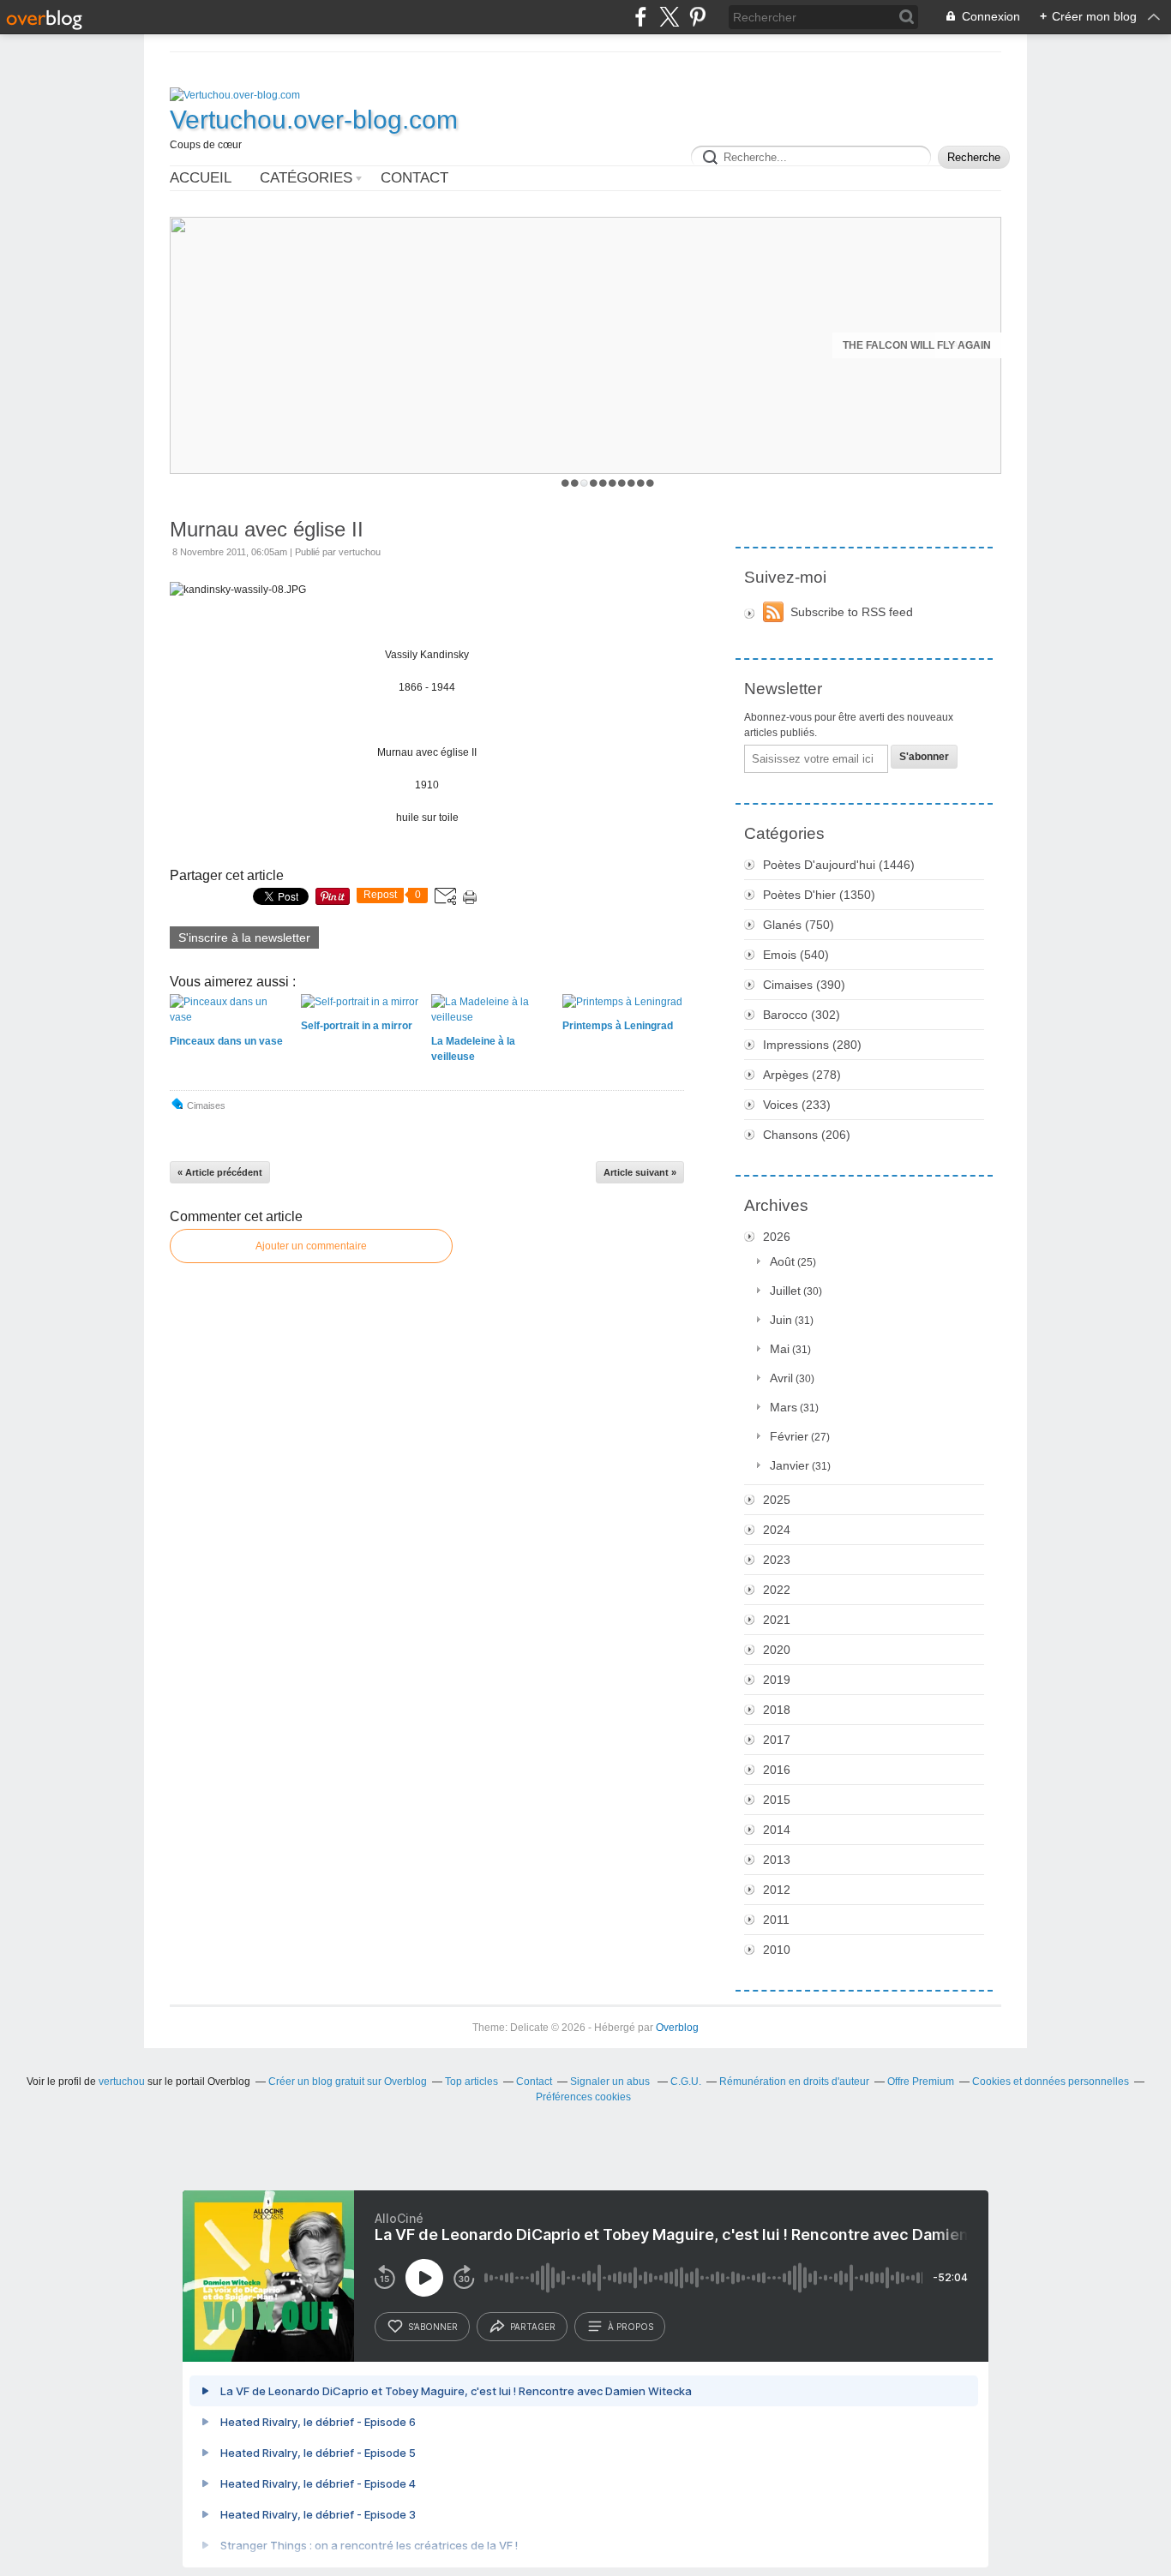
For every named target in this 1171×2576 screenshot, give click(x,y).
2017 (777, 1740)
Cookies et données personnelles (1051, 2082)
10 (650, 483)
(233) (797, 1105)
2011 (776, 1920)
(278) (802, 1075)
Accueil (201, 178)
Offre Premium (921, 2082)
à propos (631, 2327)
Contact (414, 178)
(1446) (839, 865)
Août (782, 1261)
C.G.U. (686, 2082)
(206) (807, 1135)
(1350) (819, 895)
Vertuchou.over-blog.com (314, 120)
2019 (777, 1680)
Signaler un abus (611, 2082)
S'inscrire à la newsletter (244, 938)
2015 (777, 1800)
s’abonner (433, 2327)
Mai (780, 1349)
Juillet (785, 1291)
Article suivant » (640, 1172)
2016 (777, 1770)
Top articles (471, 2082)
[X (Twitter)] (669, 17)
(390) (804, 985)
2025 (777, 1500)
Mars (784, 1407)
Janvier (790, 1465)
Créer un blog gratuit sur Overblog (348, 2082)
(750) (799, 925)
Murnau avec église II (267, 529)
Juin (781, 1320)
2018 (777, 1710)
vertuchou (122, 2082)
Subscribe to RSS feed (852, 612)
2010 (777, 1950)
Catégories (306, 178)
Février (789, 1436)
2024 (777, 1530)
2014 (777, 1830)
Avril (781, 1378)
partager (533, 2327)
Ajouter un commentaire (311, 1246)
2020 (777, 1650)
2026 (777, 1237)
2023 (777, 1560)
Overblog (677, 2028)
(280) (812, 1045)
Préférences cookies (583, 2097)
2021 (777, 1620)
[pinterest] (697, 17)
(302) (802, 1015)
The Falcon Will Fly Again (917, 345)
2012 (777, 1890)
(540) (796, 955)
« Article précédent (220, 1172)
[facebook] (641, 17)
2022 (777, 1590)
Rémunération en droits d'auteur (794, 2082)
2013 (777, 1860)
